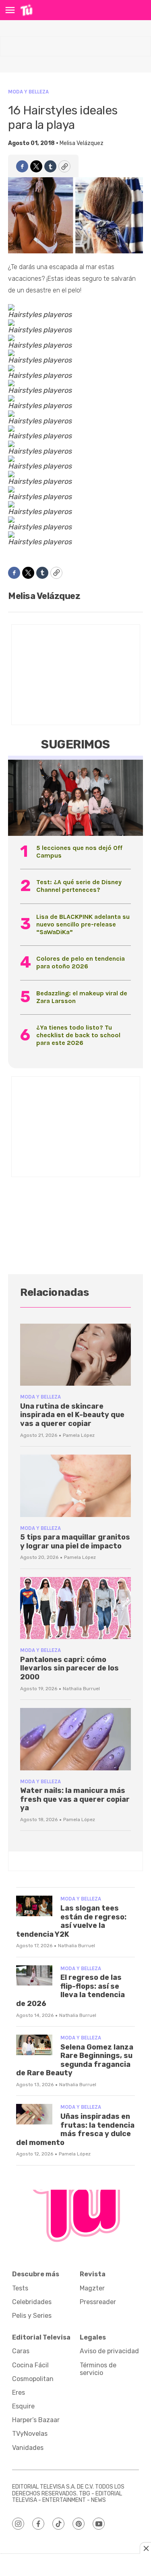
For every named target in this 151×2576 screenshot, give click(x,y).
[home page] (26, 10)
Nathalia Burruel (81, 1689)
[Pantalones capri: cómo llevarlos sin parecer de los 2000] (75, 1608)
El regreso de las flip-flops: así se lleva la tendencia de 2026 (70, 1991)
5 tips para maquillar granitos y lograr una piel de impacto (75, 1542)
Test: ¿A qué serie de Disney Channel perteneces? (79, 886)
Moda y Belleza (28, 92)
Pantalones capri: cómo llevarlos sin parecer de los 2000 (69, 1668)
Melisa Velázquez (82, 143)
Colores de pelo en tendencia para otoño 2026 (81, 962)
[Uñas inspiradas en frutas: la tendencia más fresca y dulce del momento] (34, 2114)
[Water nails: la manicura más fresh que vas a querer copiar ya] (75, 1739)
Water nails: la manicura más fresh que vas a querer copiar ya (75, 1799)
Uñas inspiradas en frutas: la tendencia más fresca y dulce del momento (75, 2129)
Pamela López (79, 1435)
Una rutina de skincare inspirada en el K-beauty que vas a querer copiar (72, 1415)
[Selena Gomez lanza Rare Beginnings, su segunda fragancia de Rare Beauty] (34, 2045)
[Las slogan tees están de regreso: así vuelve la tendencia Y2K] (34, 1906)
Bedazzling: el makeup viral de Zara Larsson (82, 997)
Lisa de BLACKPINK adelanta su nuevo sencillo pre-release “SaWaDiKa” (83, 924)
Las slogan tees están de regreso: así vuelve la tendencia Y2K (71, 1921)
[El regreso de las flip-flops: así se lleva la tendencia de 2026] (34, 1976)
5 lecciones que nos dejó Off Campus (79, 852)
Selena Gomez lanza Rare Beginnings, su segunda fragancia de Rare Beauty (75, 2060)
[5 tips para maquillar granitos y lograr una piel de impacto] (75, 1486)
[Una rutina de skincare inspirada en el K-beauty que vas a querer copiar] (75, 1355)
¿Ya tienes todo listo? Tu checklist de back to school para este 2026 (78, 1035)
